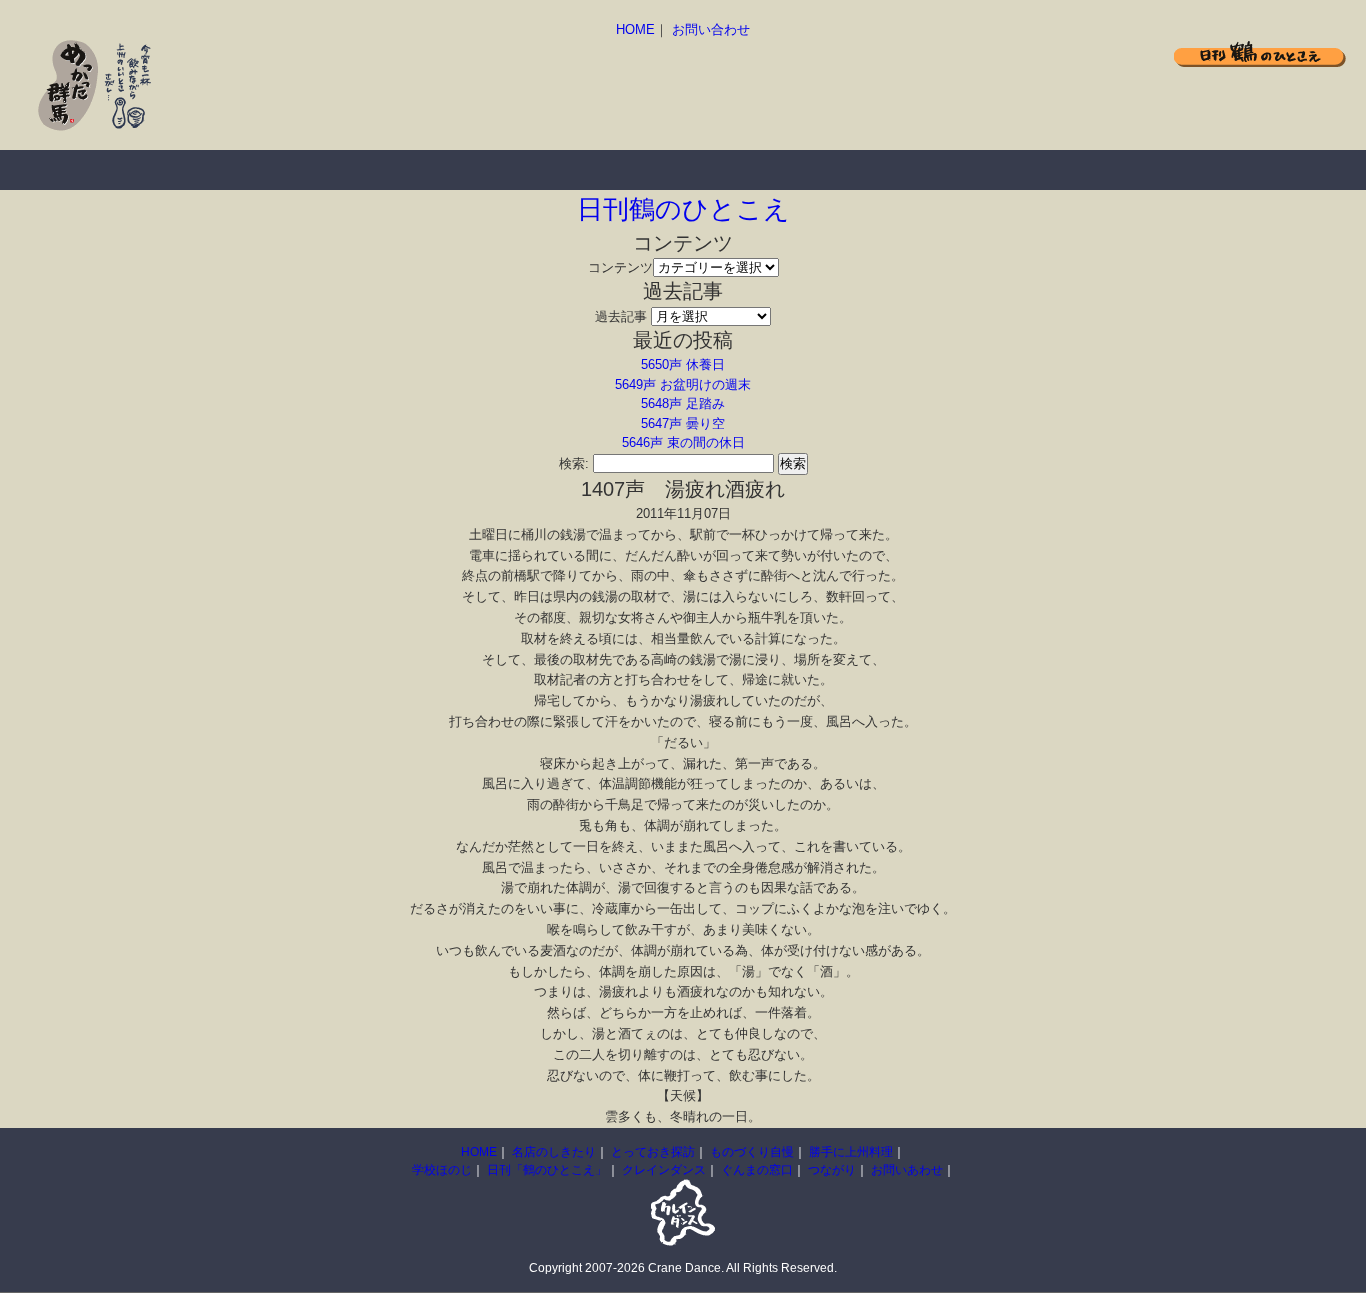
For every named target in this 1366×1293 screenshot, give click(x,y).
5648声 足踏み (683, 403)
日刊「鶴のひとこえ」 (547, 1170)
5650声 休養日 (683, 364)
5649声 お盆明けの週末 (683, 384)
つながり (832, 1170)
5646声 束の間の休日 (683, 442)
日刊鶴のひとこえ (683, 209)
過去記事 (621, 316)
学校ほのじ (442, 1170)
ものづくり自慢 (480, 170)
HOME (635, 29)
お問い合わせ (711, 29)
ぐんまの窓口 (757, 1170)
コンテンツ (620, 267)
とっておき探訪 (320, 170)
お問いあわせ (907, 1170)
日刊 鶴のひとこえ (1260, 53)
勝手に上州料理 (640, 170)
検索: (574, 463)
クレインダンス (664, 1170)
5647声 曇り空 (683, 423)
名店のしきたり (160, 170)
